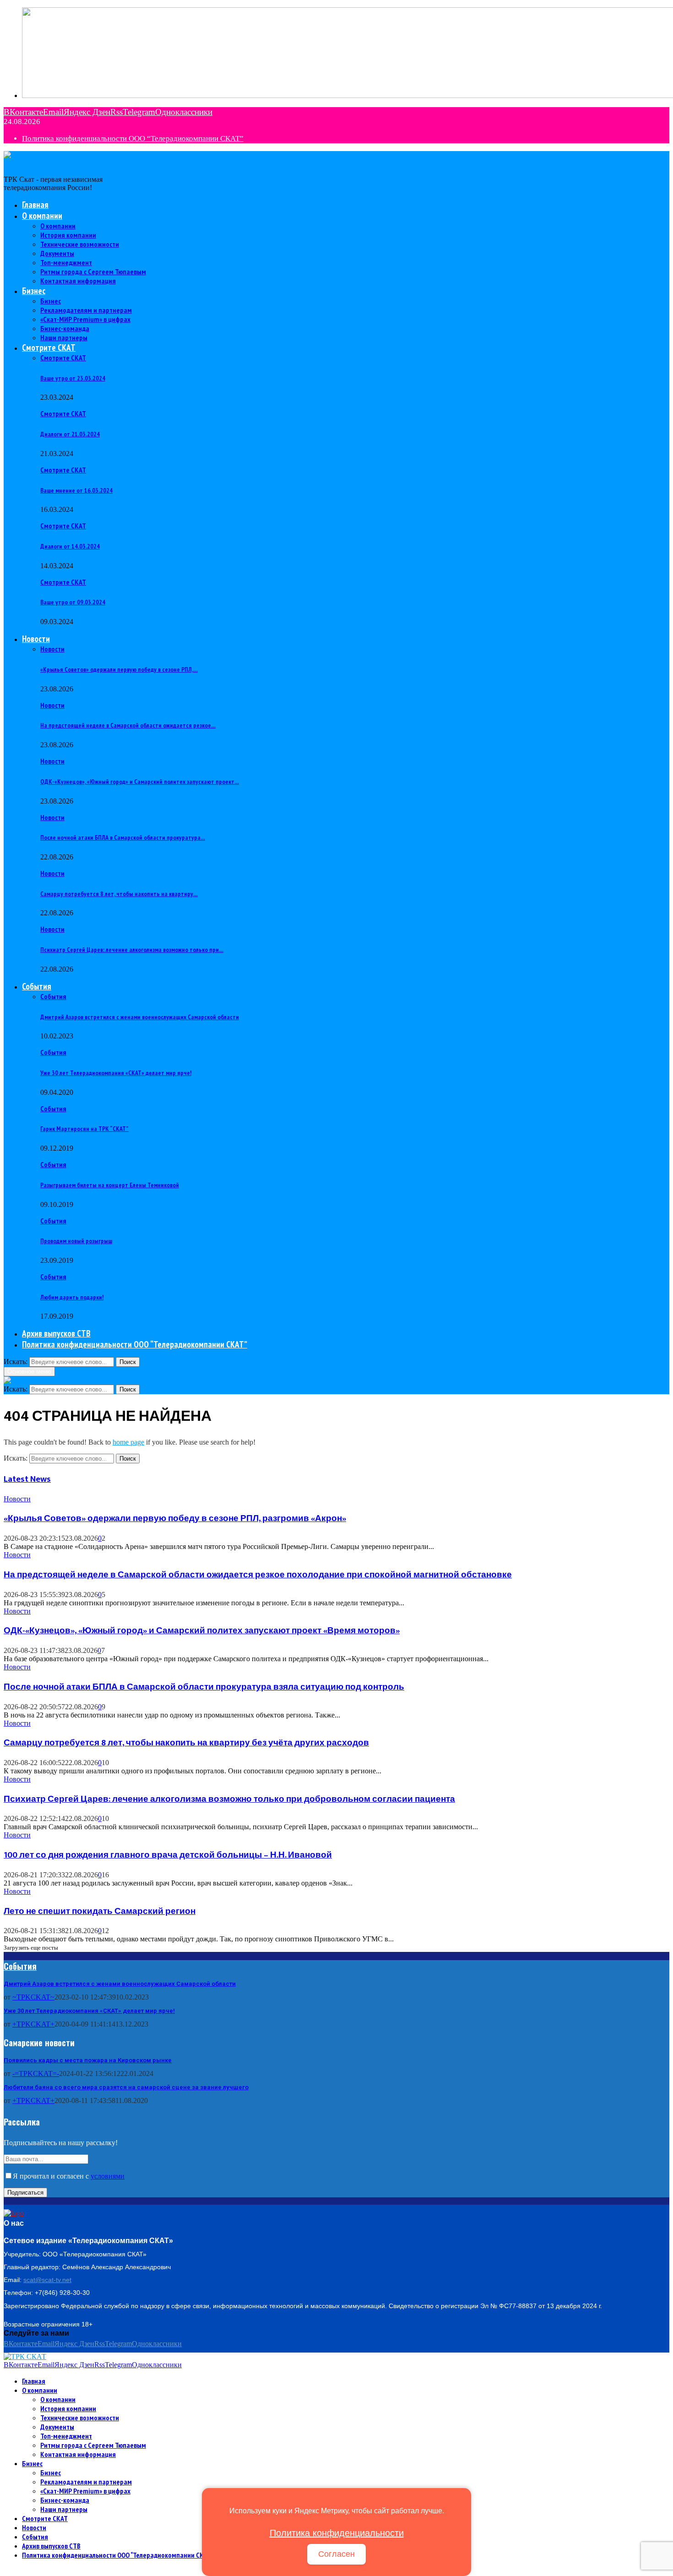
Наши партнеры (64, 337)
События (37, 986)
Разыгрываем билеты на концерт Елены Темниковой (110, 1185)
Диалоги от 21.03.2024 (70, 434)
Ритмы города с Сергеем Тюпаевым (93, 272)
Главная (35, 205)
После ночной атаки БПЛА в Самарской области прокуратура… (123, 837)
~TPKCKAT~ (33, 1997)
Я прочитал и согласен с (69, 2176)
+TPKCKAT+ (33, 2024)
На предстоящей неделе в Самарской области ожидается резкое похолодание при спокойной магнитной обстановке (258, 1575)
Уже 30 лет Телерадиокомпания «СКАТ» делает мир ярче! (116, 1073)
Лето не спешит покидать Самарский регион (100, 1911)
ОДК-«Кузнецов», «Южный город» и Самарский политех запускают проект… (140, 782)
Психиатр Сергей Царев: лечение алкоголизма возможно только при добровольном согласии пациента (229, 1799)
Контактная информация (78, 281)
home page (128, 1442)
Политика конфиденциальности (337, 2533)
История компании (68, 235)
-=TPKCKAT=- (36, 2073)
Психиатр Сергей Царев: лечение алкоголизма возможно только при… (132, 950)
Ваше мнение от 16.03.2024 (76, 490)
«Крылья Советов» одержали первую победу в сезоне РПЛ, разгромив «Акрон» (175, 1519)
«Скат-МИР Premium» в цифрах (85, 319)
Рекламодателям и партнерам (86, 310)
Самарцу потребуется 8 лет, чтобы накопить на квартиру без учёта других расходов (186, 1743)
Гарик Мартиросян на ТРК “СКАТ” (84, 1129)
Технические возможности (80, 244)
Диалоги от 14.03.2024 (70, 546)
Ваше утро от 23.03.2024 (73, 378)
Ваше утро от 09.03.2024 (73, 602)
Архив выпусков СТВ (56, 1333)
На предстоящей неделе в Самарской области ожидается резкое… (128, 725)
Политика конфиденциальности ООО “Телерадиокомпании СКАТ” (133, 139)
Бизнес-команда (65, 328)
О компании (42, 216)
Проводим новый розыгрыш (76, 1241)
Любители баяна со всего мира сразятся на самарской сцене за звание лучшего (126, 2087)
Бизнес (34, 291)
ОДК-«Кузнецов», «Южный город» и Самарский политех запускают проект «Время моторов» (202, 1631)
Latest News (27, 1479)
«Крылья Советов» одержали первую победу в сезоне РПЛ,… (119, 669)
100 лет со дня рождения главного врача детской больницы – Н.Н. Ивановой (168, 1855)
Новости (36, 639)
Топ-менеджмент (66, 262)
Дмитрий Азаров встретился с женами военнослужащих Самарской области (140, 1017)
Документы (57, 253)
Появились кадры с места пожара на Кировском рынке (88, 2060)
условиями (108, 2176)
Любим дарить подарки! (72, 1297)
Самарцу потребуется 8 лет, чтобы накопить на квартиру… (119, 894)
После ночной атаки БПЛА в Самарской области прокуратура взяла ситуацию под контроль (204, 1687)
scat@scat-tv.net (47, 2280)
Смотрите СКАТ (49, 348)
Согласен (336, 2554)
